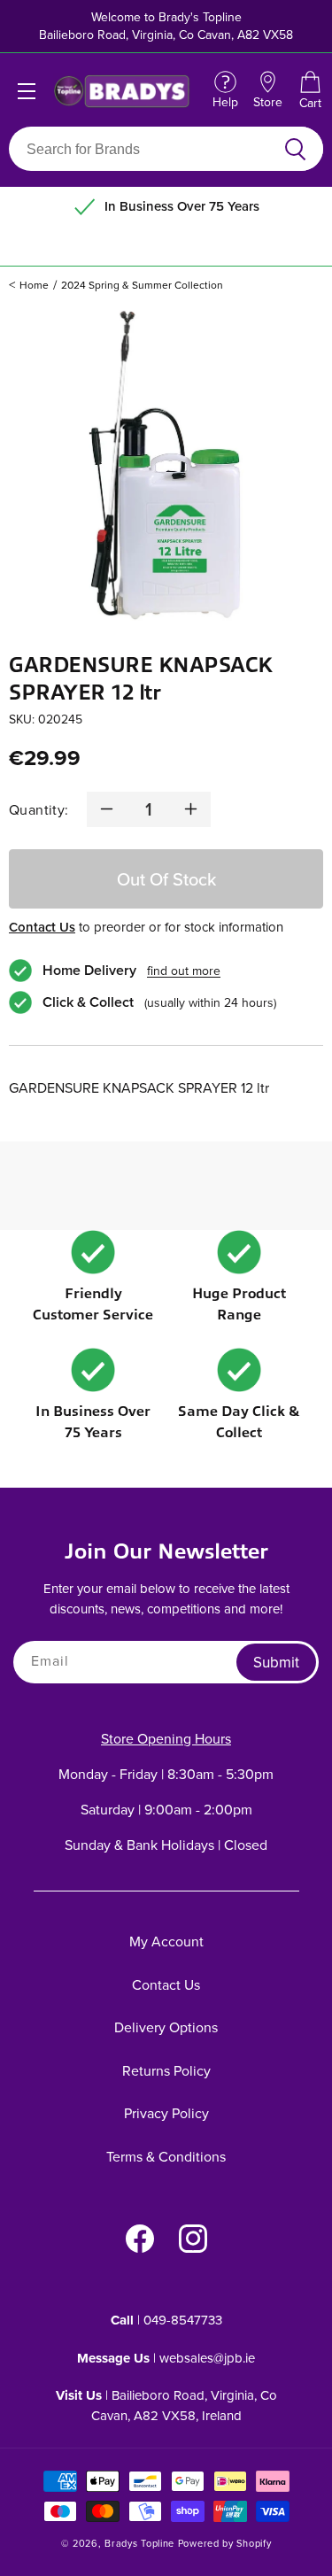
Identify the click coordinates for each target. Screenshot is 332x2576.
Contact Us (42, 927)
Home (34, 285)
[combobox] (145, 149)
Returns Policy (166, 2070)
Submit (276, 1662)
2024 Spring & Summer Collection (142, 285)
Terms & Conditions (166, 2156)
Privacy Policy (166, 2113)
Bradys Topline (139, 2543)
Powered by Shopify (225, 2543)
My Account (166, 1941)
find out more (184, 971)
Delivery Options (166, 2027)
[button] (310, 91)
